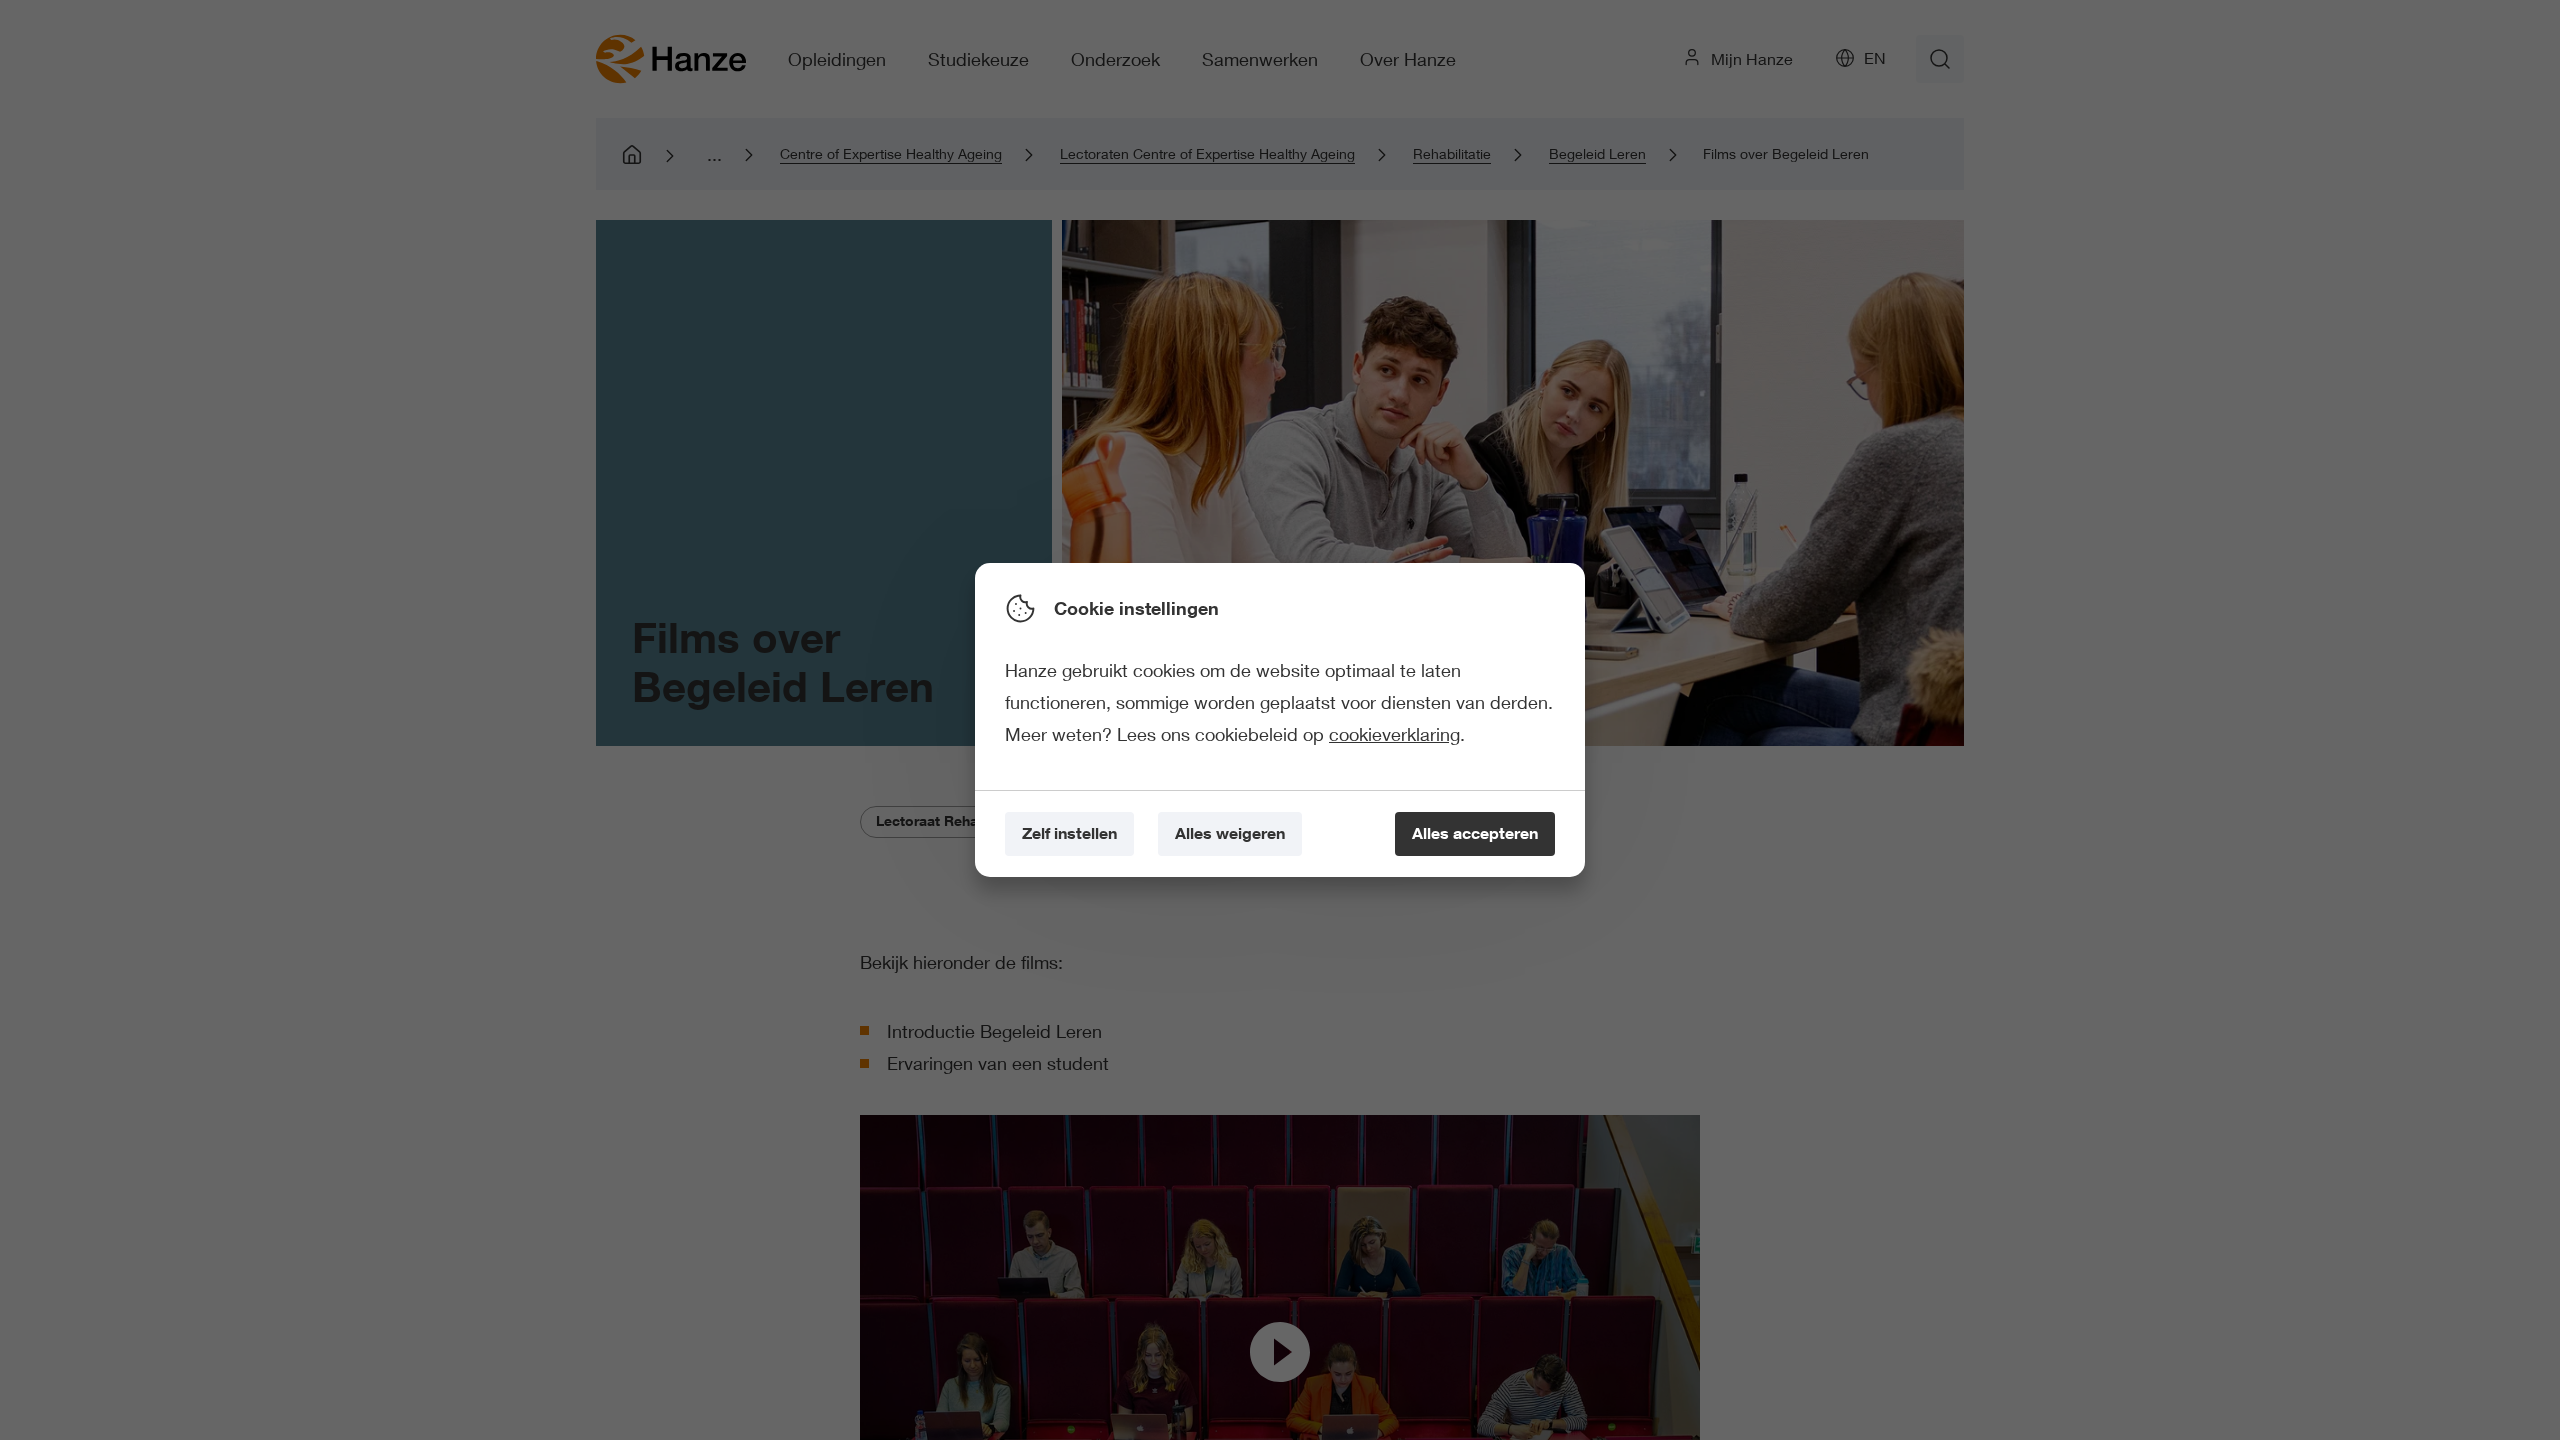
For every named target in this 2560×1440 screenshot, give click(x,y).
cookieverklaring (1394, 734)
